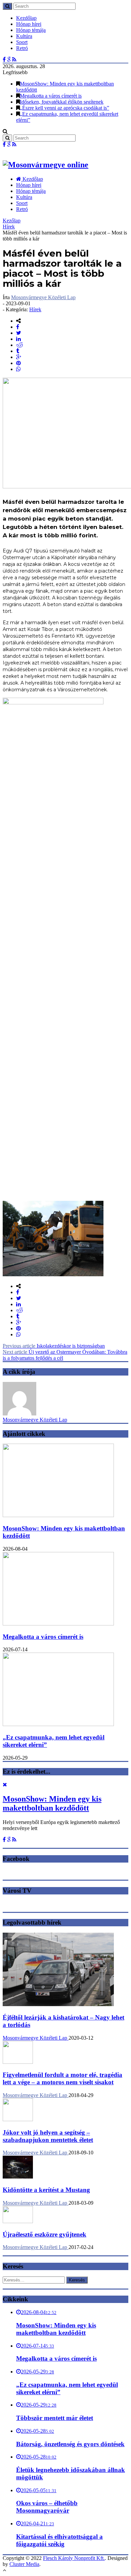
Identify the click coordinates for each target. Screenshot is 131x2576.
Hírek (9, 227)
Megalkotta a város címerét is (51, 96)
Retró (22, 48)
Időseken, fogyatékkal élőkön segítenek (62, 102)
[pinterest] (18, 363)
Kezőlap (12, 221)
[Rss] (14, 60)
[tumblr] (18, 351)
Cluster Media (24, 2564)
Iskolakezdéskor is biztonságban (54, 1346)
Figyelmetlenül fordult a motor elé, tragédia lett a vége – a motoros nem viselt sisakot (62, 2078)
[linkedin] (18, 339)
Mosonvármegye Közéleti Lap (43, 297)
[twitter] (19, 333)
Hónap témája (31, 30)
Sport (22, 42)
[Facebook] (4, 60)
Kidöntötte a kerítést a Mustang (46, 2190)
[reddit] (20, 345)
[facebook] (18, 327)
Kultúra (24, 36)
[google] (19, 357)
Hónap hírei (29, 24)
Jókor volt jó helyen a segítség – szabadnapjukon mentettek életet (48, 2136)
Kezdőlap (26, 18)
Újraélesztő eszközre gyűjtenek (45, 2234)
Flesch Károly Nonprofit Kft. (74, 2558)
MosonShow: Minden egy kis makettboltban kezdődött (52, 1803)
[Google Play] (9, 60)
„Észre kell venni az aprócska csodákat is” (64, 108)
